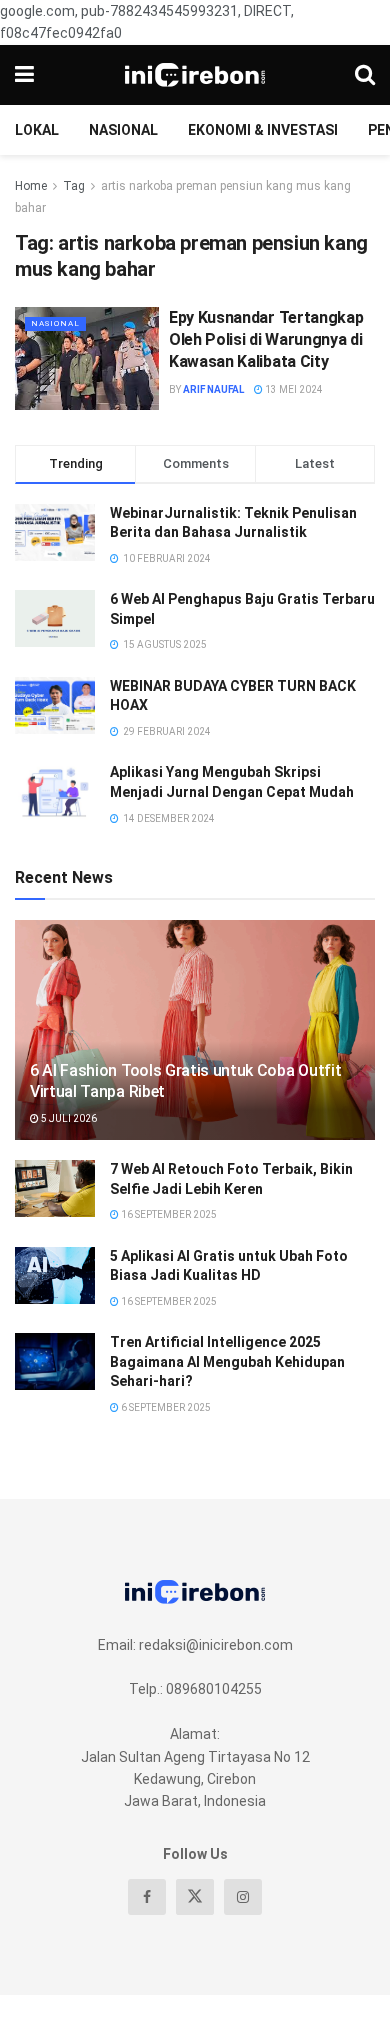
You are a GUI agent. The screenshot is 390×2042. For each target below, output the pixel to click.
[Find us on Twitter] (195, 1897)
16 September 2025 (168, 1214)
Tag (74, 186)
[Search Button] (365, 75)
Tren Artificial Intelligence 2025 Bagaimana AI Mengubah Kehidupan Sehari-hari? (227, 1361)
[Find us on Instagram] (243, 1897)
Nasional (123, 130)
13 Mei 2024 (293, 389)
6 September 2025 (165, 1407)
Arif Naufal (213, 389)
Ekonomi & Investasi (263, 130)
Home (31, 186)
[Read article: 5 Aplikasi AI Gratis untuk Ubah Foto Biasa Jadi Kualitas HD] (55, 1275)
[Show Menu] (24, 75)
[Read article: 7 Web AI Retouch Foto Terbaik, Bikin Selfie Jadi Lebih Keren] (55, 1188)
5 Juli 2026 (68, 1118)
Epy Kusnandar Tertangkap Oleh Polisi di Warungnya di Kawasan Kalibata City (266, 340)
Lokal (37, 130)
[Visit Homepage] (195, 75)
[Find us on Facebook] (147, 1897)
